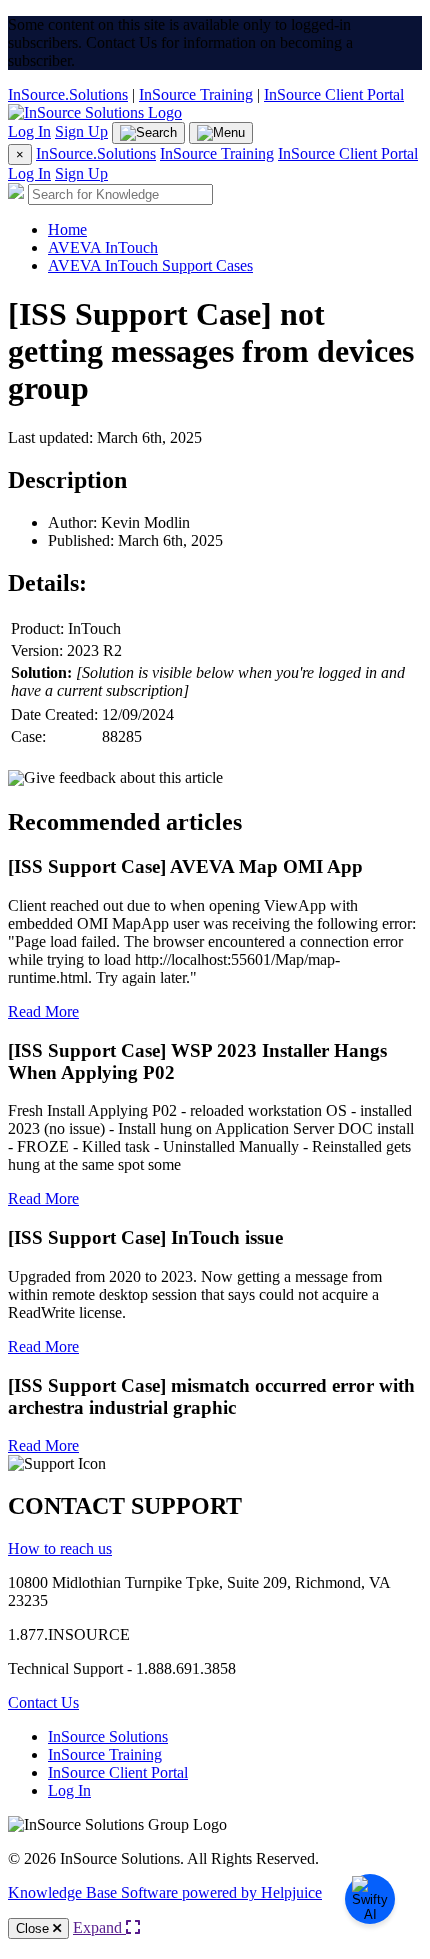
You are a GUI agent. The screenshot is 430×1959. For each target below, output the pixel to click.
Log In (29, 131)
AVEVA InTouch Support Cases (150, 265)
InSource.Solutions (68, 94)
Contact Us (43, 1702)
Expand (99, 1927)
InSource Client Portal (334, 94)
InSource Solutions (108, 1736)
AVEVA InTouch (103, 247)
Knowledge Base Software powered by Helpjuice (165, 1892)
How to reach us (60, 1548)
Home (67, 229)
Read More (43, 1011)
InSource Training (196, 94)
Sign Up (81, 131)
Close (34, 1928)
